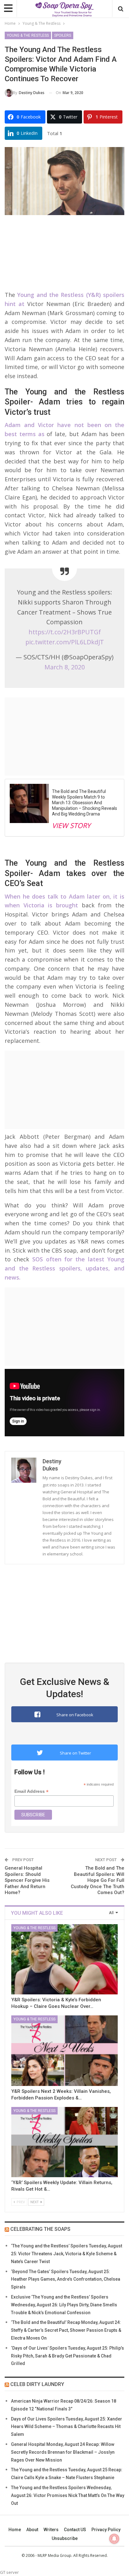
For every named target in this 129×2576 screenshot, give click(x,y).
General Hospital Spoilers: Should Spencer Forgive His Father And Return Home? (27, 1880)
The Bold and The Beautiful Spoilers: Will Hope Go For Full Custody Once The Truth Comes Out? (98, 1880)
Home (15, 2530)
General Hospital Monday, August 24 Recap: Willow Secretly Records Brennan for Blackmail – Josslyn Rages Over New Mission (63, 2452)
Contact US (75, 2530)
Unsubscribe (65, 2538)
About (32, 2530)
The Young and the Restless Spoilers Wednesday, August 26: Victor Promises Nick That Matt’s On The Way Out (68, 2495)
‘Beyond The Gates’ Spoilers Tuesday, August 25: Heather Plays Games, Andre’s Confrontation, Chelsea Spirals (66, 2279)
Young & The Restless (28, 35)
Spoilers (63, 35)
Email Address (31, 1791)
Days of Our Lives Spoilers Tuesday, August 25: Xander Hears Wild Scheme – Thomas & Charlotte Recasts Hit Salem (67, 2427)
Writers (51, 2530)
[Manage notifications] (114, 2539)
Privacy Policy (106, 2530)
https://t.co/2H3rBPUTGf (65, 632)
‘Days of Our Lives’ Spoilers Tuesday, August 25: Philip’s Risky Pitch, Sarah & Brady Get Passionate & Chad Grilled (67, 2356)
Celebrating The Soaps (40, 2229)
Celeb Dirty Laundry (37, 2384)
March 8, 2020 (65, 667)
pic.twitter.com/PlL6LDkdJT (65, 642)
